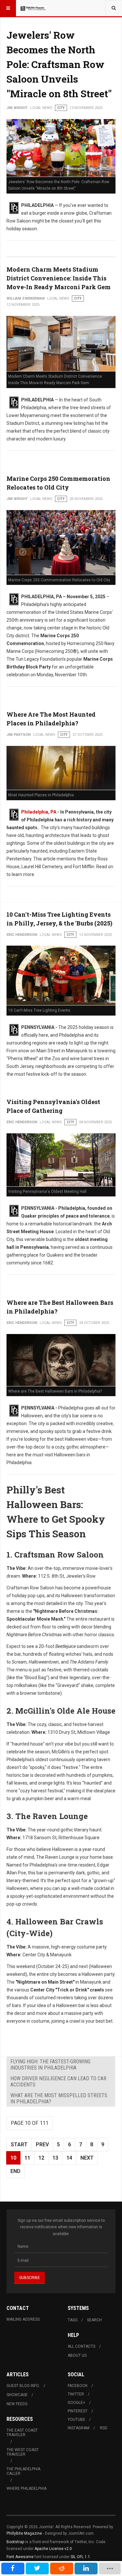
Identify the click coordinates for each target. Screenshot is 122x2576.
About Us (77, 2355)
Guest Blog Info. (23, 2386)
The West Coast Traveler (23, 2452)
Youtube (76, 2420)
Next (87, 2158)
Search (94, 2320)
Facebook (78, 2386)
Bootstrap (15, 2542)
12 (41, 2158)
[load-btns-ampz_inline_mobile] (110, 2569)
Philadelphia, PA (39, 812)
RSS (103, 2428)
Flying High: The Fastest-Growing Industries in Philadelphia (50, 2065)
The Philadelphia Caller (23, 2471)
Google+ (76, 2403)
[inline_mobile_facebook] (13, 2569)
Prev (42, 2144)
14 (69, 2158)
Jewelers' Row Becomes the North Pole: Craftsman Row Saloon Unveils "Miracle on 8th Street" (59, 64)
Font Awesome (20, 2557)
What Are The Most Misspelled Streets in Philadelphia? (59, 2098)
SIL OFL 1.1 (80, 2557)
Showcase (17, 2395)
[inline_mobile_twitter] (37, 2569)
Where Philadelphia (27, 2488)
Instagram (79, 2428)
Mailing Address (23, 2319)
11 (27, 2158)
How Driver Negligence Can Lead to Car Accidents (58, 2082)
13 (55, 2158)
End (15, 2171)
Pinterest (78, 2411)
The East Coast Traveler (22, 2433)
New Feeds (17, 2404)
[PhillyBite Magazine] (33, 8)
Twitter (76, 2394)
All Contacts (81, 2346)
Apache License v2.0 (53, 2549)
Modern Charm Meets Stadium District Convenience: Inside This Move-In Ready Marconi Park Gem (59, 278)
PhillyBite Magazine (24, 2533)
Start (19, 2144)
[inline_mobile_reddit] (62, 2569)
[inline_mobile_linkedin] (86, 2569)
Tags (73, 2320)
